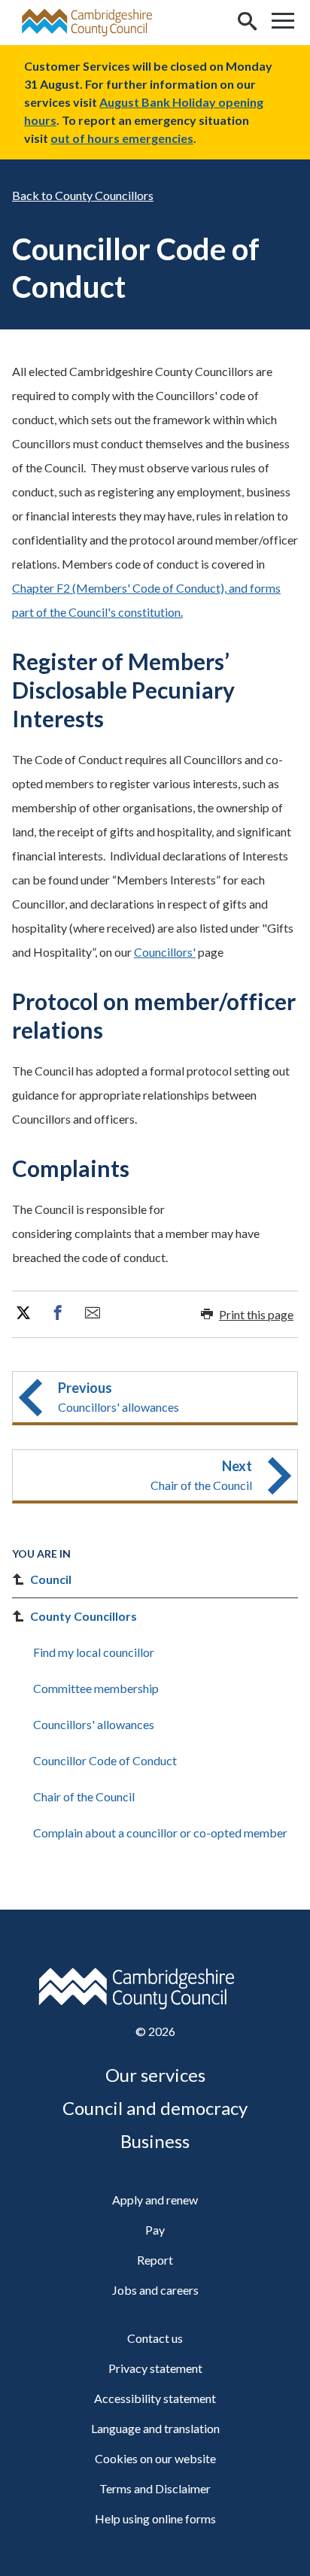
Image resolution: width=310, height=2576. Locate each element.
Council (51, 1579)
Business (155, 2141)
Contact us (155, 2338)
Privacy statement (155, 2368)
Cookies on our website (155, 2458)
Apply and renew (155, 2200)
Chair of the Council (84, 1796)
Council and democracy (155, 2108)
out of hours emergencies (122, 138)
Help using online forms (155, 2518)
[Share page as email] (93, 1313)
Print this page (256, 1314)
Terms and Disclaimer (155, 2488)
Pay (155, 2230)
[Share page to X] (23, 1313)
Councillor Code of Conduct (105, 1760)
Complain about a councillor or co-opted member (160, 1833)
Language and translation (155, 2428)
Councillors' (165, 952)
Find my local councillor (94, 1652)
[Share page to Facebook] (58, 1313)
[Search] (247, 23)
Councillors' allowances (94, 1724)
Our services (155, 2075)
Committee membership (96, 1688)
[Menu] (283, 23)
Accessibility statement (155, 2398)
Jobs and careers (155, 2290)
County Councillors (104, 195)
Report (155, 2260)
